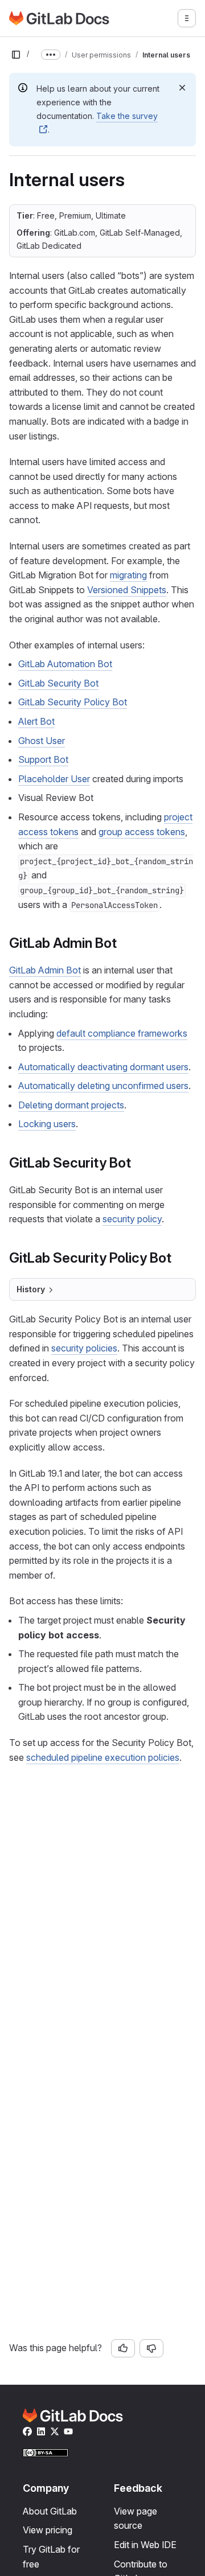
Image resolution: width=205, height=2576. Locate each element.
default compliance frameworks (122, 1033)
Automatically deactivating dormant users (103, 1067)
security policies (84, 1348)
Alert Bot (36, 721)
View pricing (48, 2530)
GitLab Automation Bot (65, 664)
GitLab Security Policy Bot (73, 702)
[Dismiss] (182, 88)
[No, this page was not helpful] (151, 2348)
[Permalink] (123, 943)
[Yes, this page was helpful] (123, 2348)
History (31, 1289)
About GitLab (50, 2511)
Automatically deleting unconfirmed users (103, 1086)
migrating (128, 575)
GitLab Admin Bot (45, 970)
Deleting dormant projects (71, 1105)
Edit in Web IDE (145, 2545)
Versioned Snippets (127, 590)
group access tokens (142, 832)
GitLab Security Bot (58, 683)
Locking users (47, 1124)
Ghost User (42, 741)
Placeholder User (54, 779)
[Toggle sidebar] (16, 55)
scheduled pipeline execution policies (103, 1757)
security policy (132, 1219)
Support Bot (43, 759)
